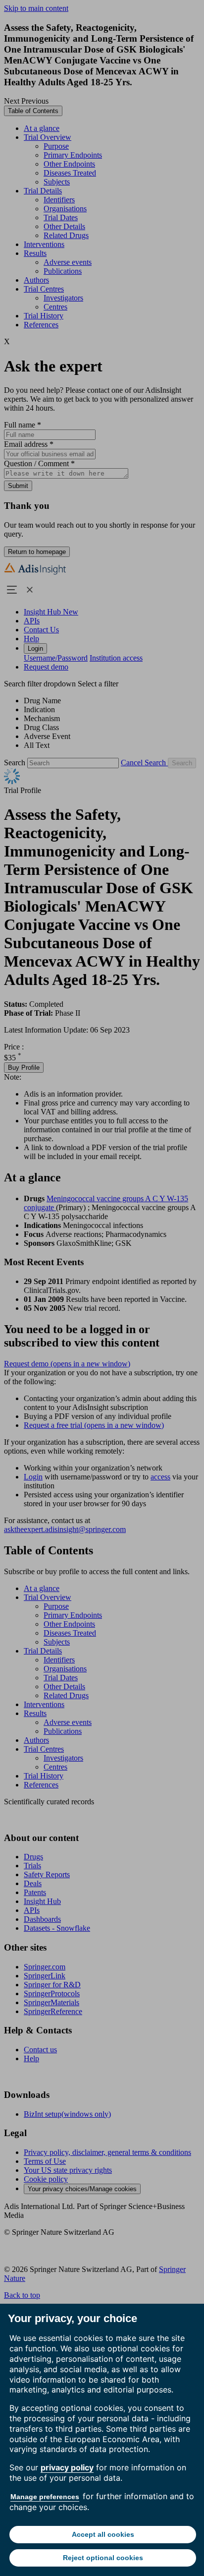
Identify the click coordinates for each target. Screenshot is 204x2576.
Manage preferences (45, 2497)
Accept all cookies (103, 2534)
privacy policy (67, 2467)
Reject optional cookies (103, 2558)
